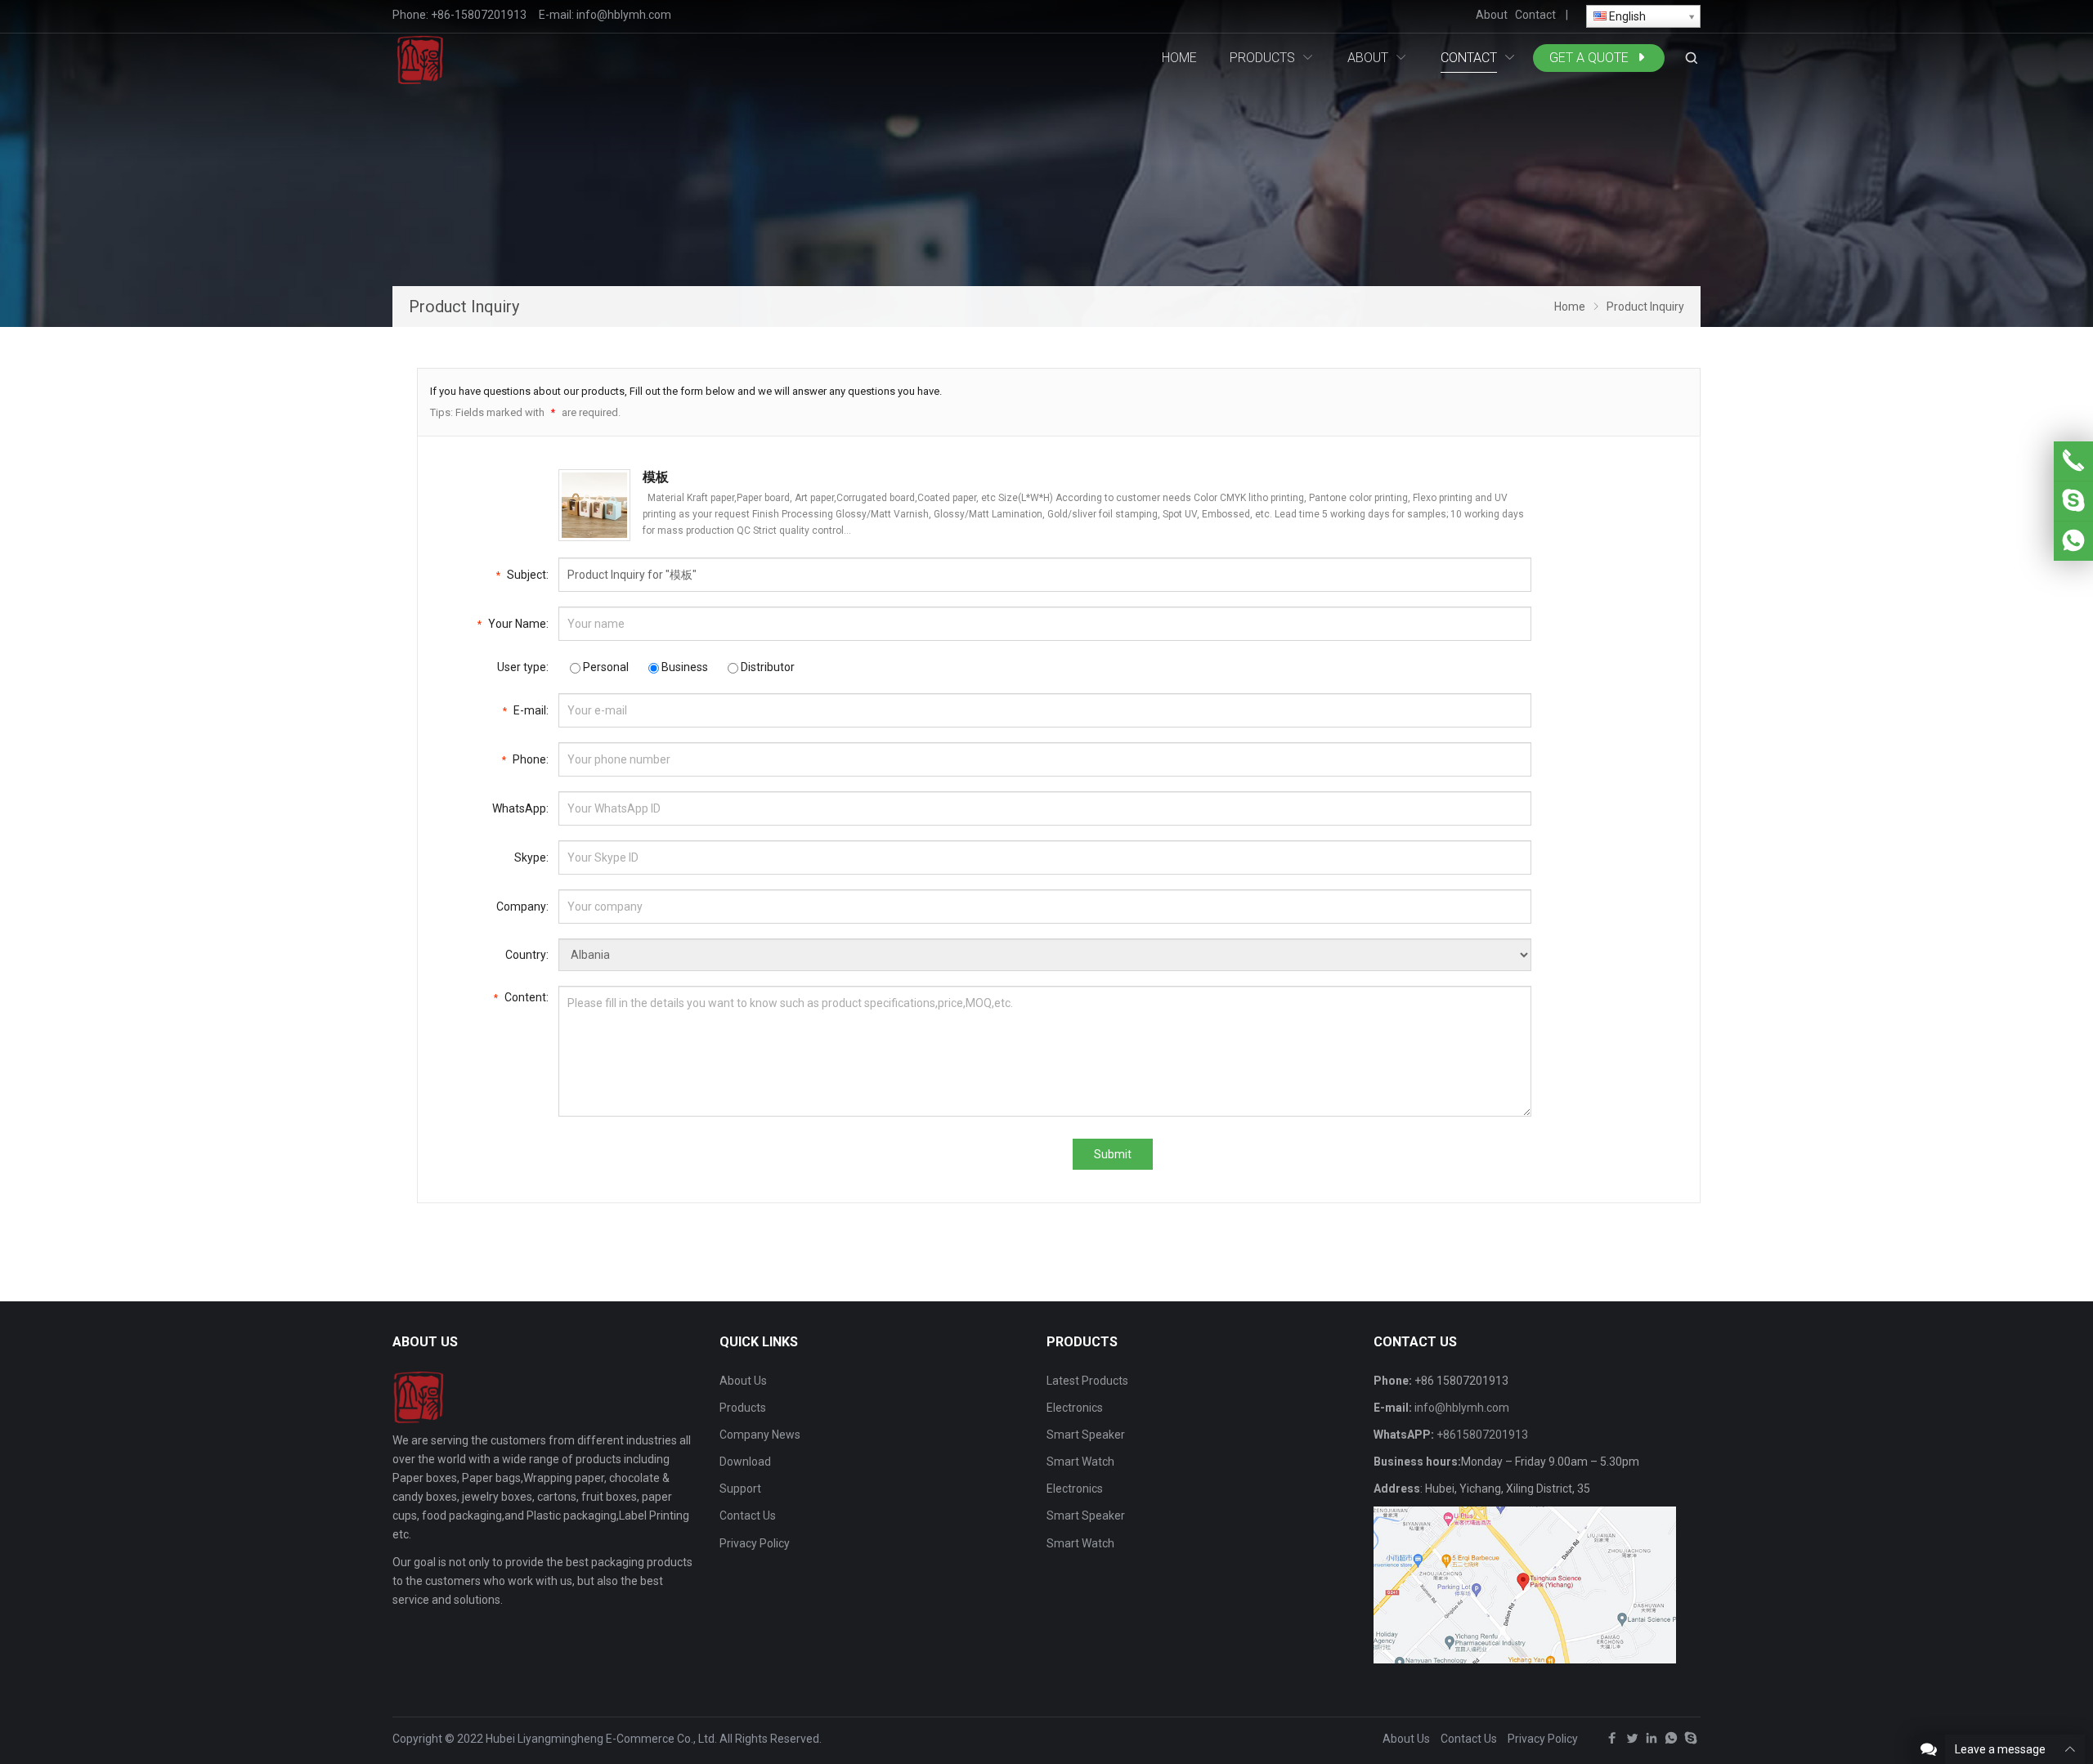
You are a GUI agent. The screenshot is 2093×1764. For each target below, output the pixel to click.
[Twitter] (1632, 1742)
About (1492, 15)
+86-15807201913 (479, 15)
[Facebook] (1612, 1742)
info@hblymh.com (624, 15)
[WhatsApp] (1671, 1742)
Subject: (522, 575)
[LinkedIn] (1652, 1742)
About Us (743, 1381)
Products (743, 1408)
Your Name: (513, 624)
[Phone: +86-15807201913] (2073, 461)
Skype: (531, 857)
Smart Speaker (1086, 1435)
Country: (527, 955)
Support (740, 1489)
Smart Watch (1080, 1462)
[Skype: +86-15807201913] (2073, 501)
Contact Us (748, 1516)
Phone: (525, 759)
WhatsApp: (520, 808)
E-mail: (526, 710)
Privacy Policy (755, 1543)
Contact (1535, 15)
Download (745, 1462)
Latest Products (1087, 1381)
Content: (521, 997)
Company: (522, 907)
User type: (523, 667)
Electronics (1075, 1408)
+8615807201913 (1482, 1435)
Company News (760, 1435)
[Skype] (1691, 1742)
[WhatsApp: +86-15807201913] (2073, 541)
